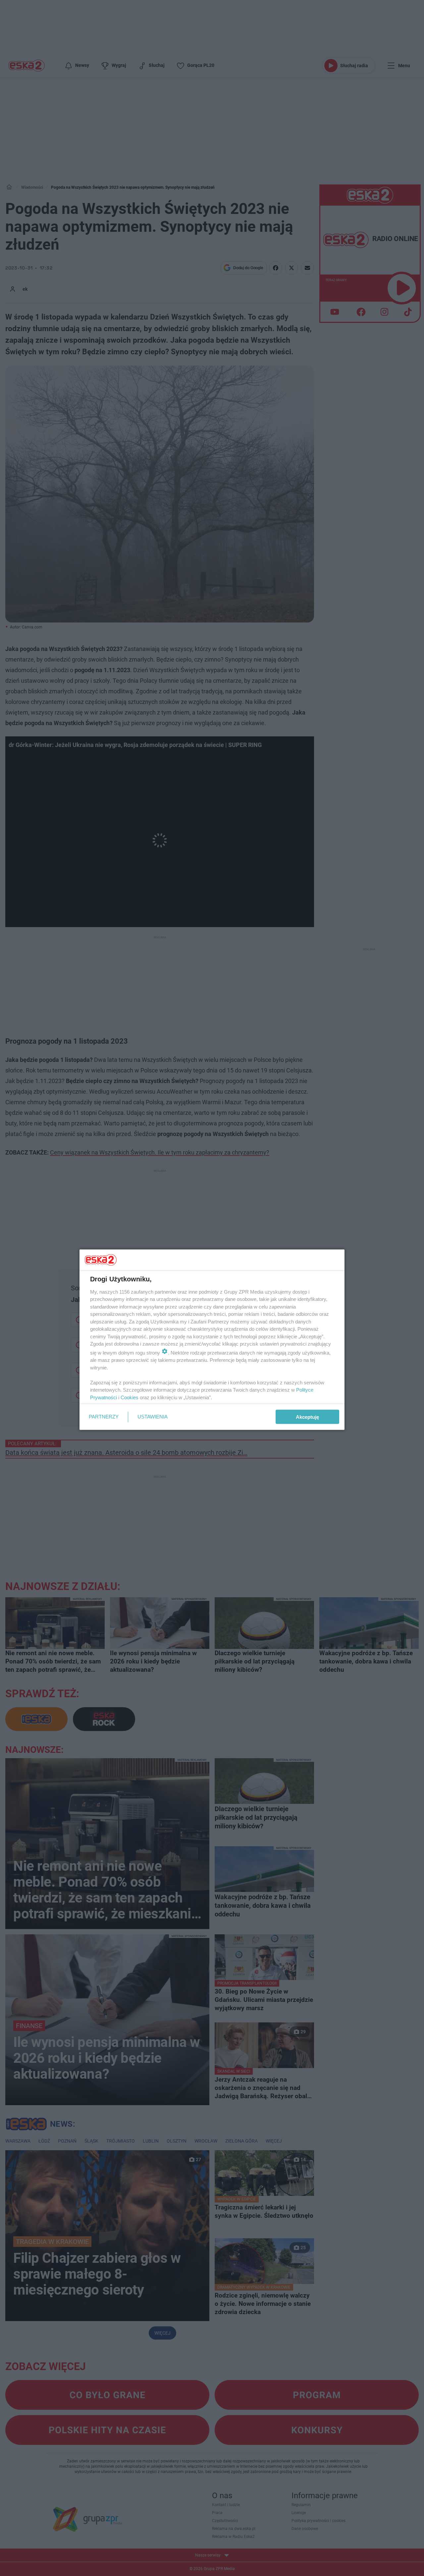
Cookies (130, 1397)
